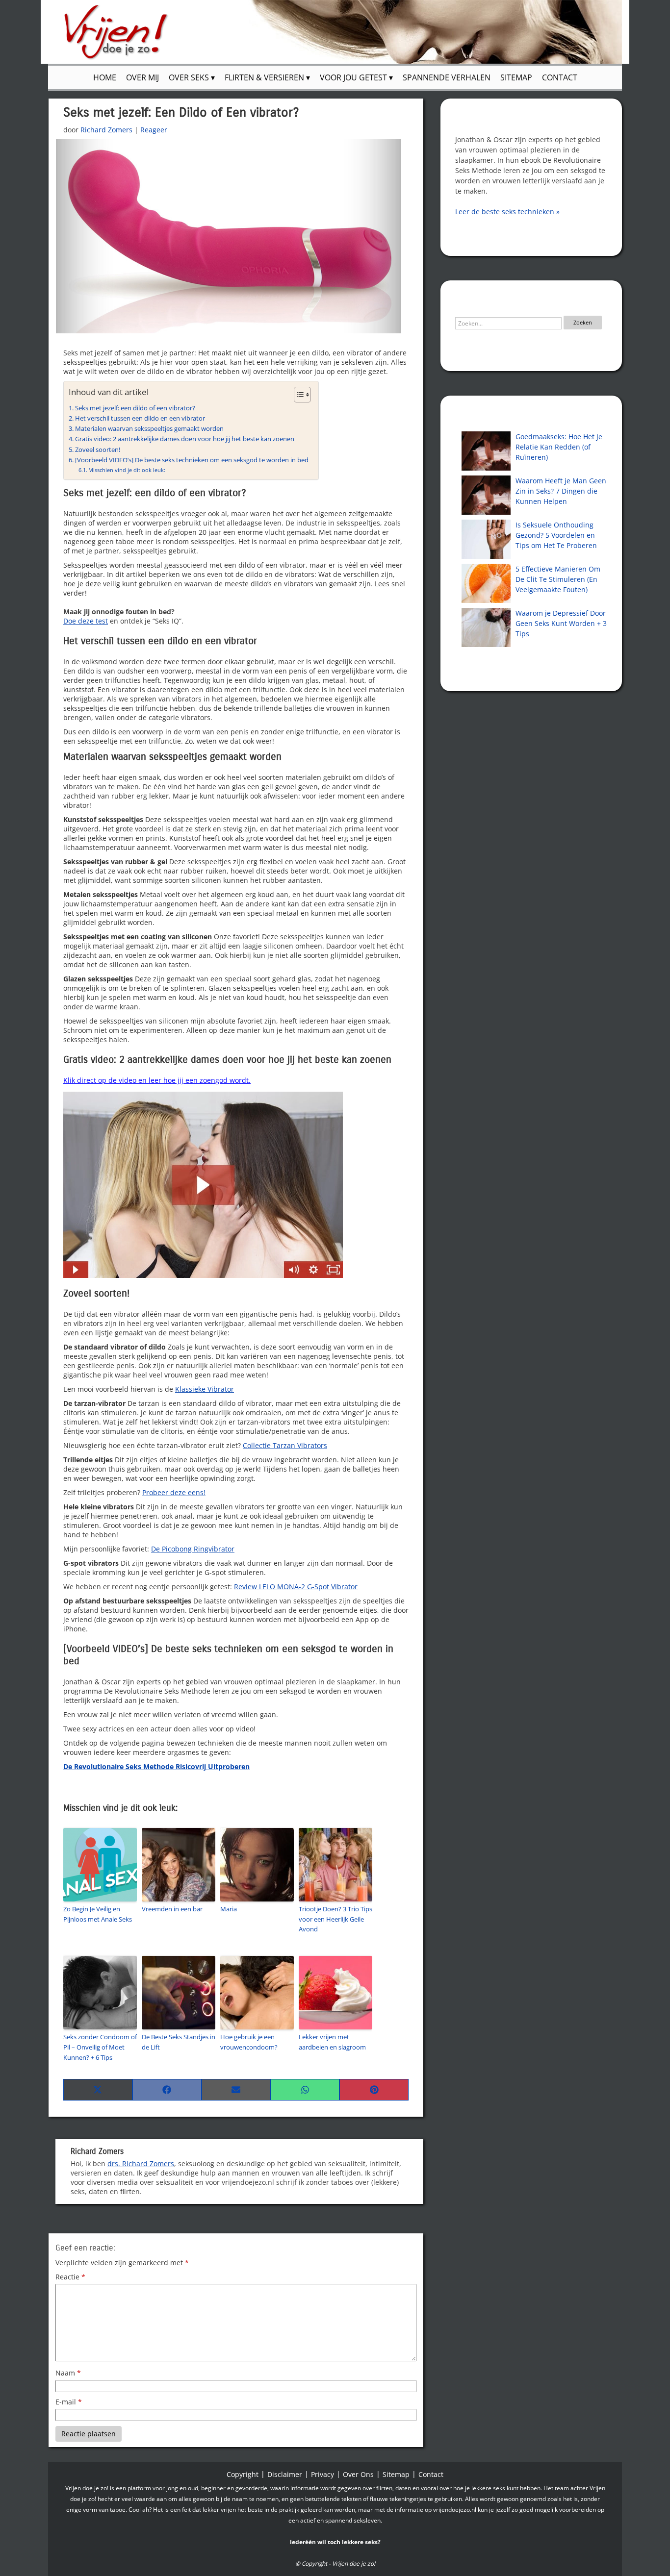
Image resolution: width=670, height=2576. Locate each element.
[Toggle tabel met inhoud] (297, 395)
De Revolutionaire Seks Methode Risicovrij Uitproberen (156, 1766)
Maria (229, 1909)
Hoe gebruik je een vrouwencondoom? (249, 2042)
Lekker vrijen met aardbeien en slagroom (332, 2042)
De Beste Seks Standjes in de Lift (179, 2042)
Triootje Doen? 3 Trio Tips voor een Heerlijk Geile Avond (335, 1919)
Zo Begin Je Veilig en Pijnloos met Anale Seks (98, 1914)
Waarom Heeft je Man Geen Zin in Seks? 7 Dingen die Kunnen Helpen (561, 491)
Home (105, 77)
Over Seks (190, 77)
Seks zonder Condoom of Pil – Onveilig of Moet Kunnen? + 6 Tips (100, 2047)
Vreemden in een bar (172, 1909)
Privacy (322, 2474)
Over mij (142, 77)
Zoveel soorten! (98, 450)
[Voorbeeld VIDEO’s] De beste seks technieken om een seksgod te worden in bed (192, 460)
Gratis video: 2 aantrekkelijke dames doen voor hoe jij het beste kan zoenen (185, 439)
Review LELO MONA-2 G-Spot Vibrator (296, 1587)
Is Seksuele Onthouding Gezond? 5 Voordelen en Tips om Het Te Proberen (556, 535)
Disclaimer (285, 2474)
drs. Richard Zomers (141, 2163)
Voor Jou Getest (354, 77)
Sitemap (516, 77)
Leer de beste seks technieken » (507, 212)
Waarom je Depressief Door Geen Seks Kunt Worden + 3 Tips (561, 623)
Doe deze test (86, 621)
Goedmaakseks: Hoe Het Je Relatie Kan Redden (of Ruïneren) (559, 447)
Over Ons (358, 2474)
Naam (68, 2373)
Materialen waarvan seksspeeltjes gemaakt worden (149, 429)
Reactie (70, 2277)
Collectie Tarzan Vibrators (285, 1445)
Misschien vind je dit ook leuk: (127, 470)
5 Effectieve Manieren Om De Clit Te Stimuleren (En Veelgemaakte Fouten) (558, 579)
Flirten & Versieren (265, 77)
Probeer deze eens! (174, 1492)
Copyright (243, 2474)
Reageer (154, 130)
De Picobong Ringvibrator (193, 1549)
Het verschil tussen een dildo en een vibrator (140, 418)
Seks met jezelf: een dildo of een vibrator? (135, 408)
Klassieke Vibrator (205, 1389)
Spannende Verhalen (447, 77)
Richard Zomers (106, 130)
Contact (560, 77)
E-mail (69, 2402)
